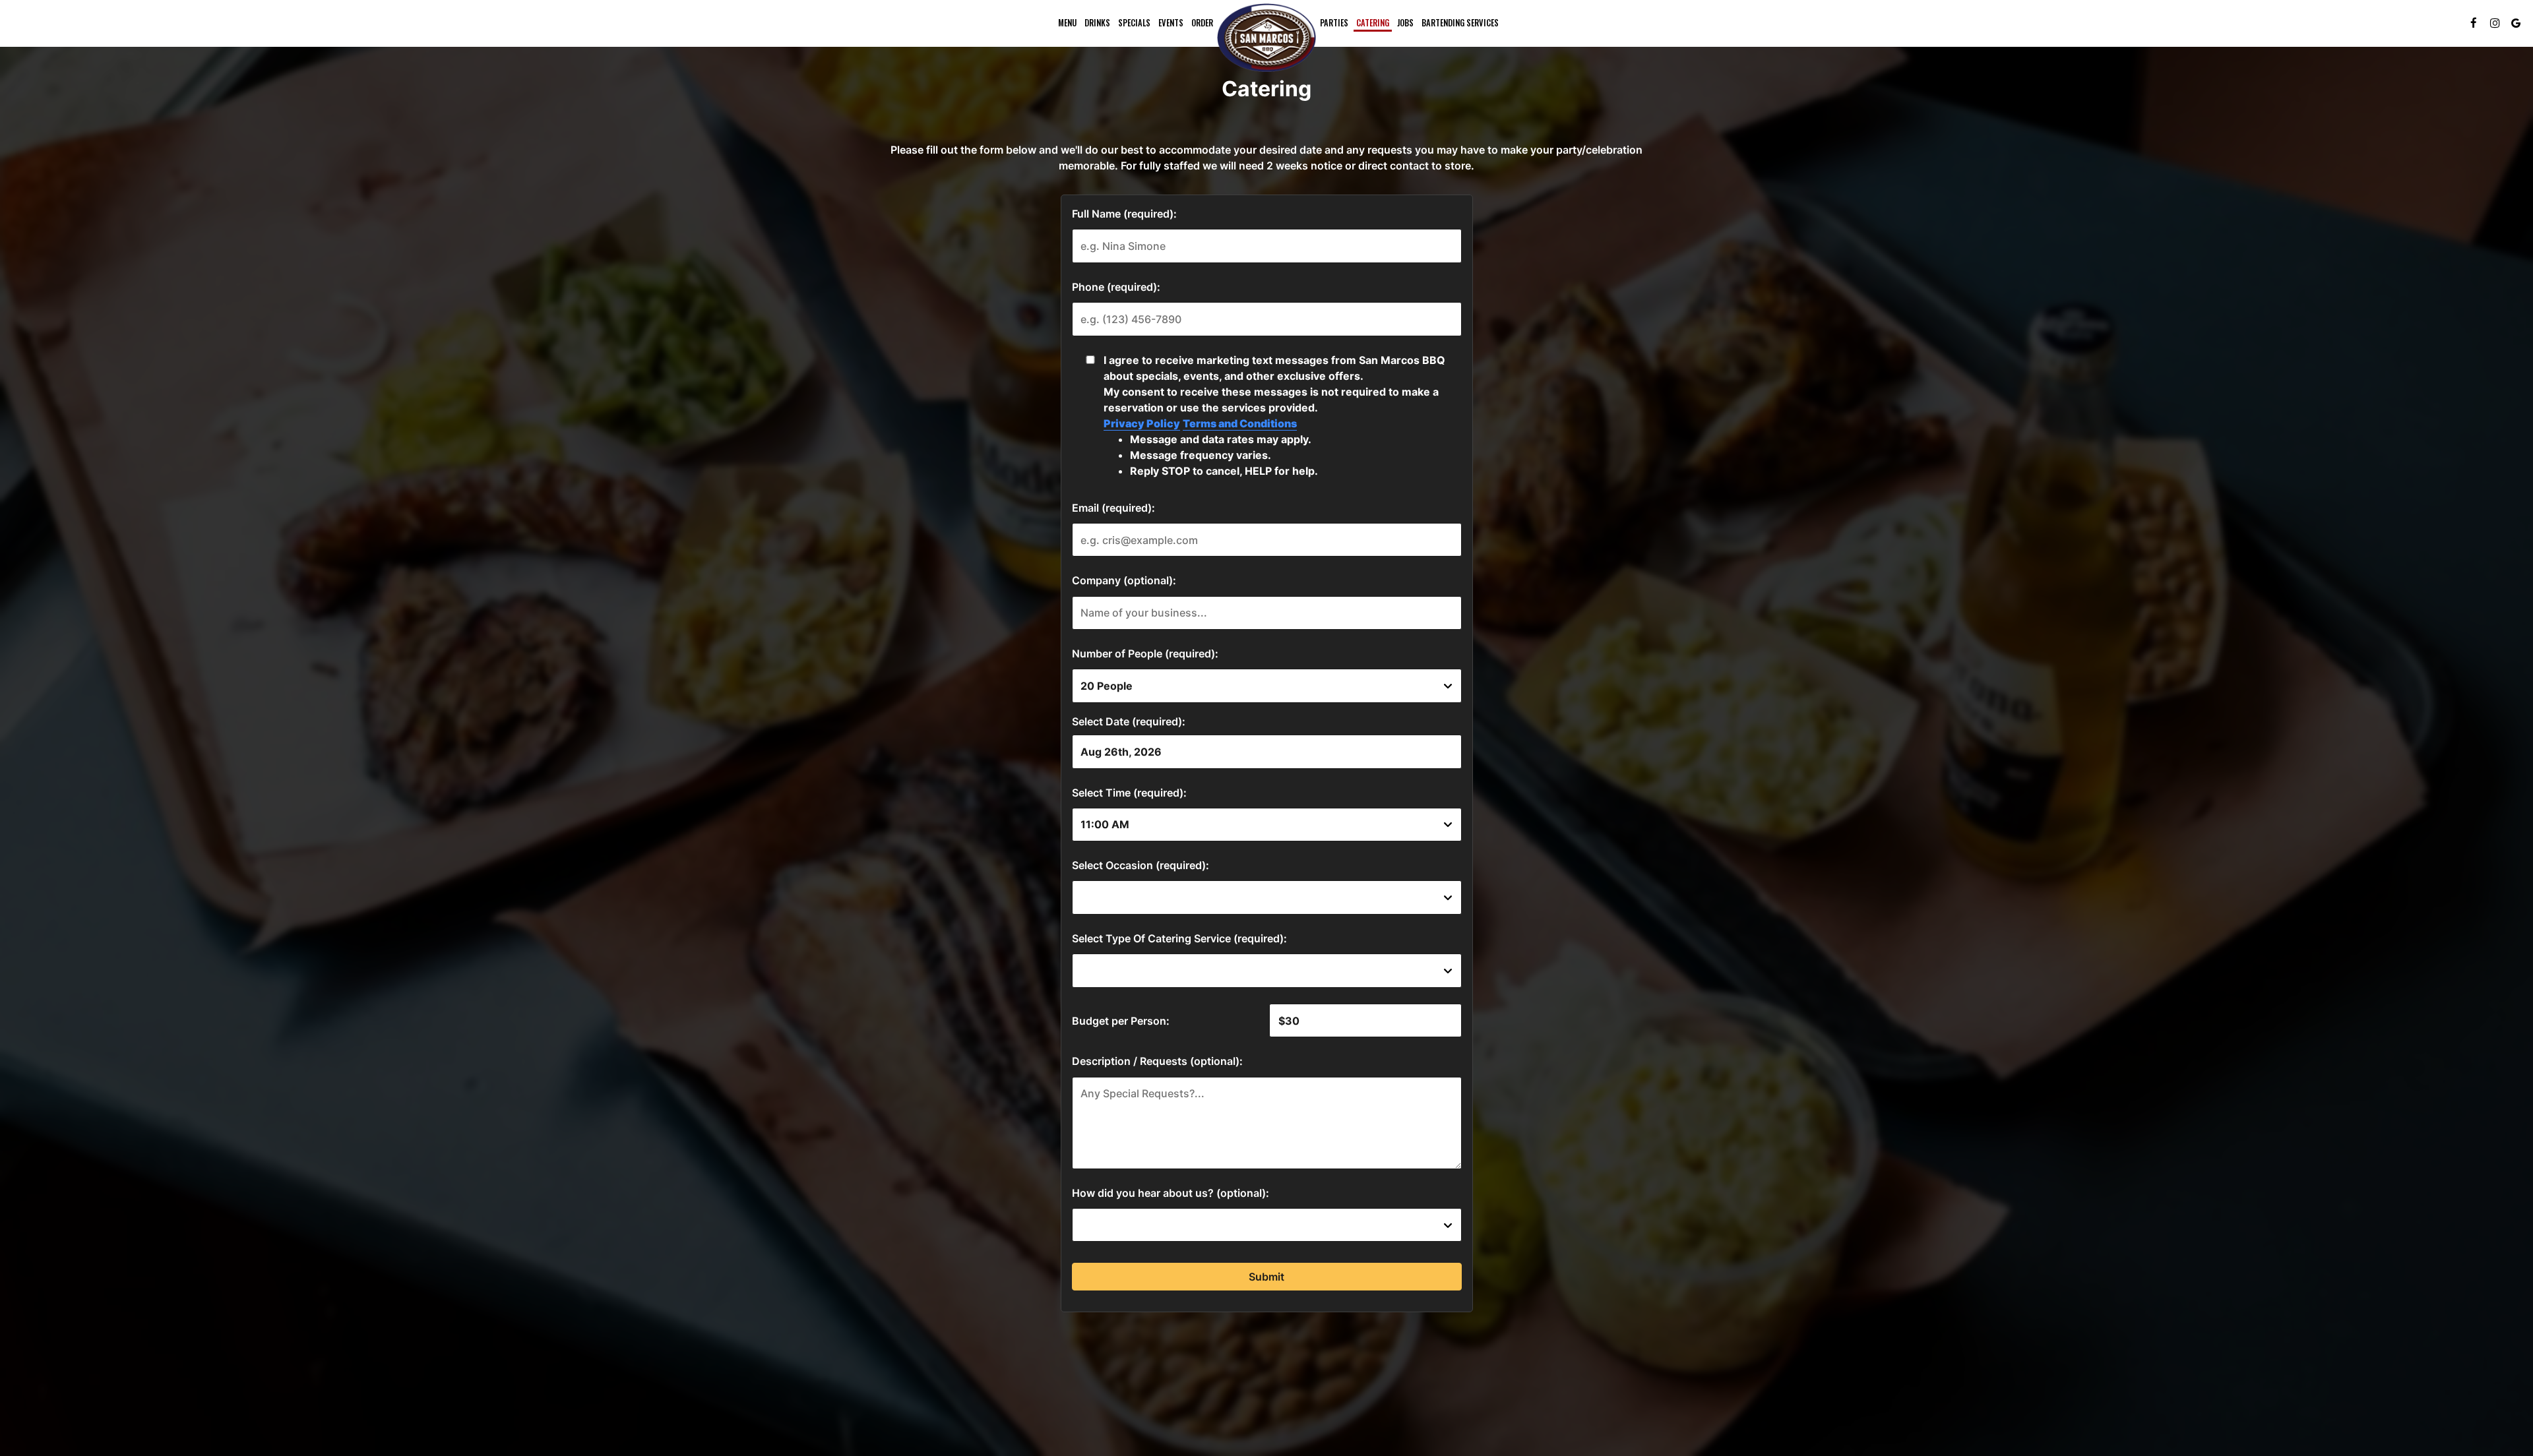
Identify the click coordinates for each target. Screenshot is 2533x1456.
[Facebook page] (2474, 23)
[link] (1266, 38)
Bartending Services (1460, 23)
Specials (1134, 23)
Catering (1373, 23)
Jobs (1405, 23)
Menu (1067, 23)
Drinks (1097, 23)
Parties (1334, 23)
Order (1202, 23)
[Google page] (2516, 23)
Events (1171, 23)
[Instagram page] (2495, 23)
